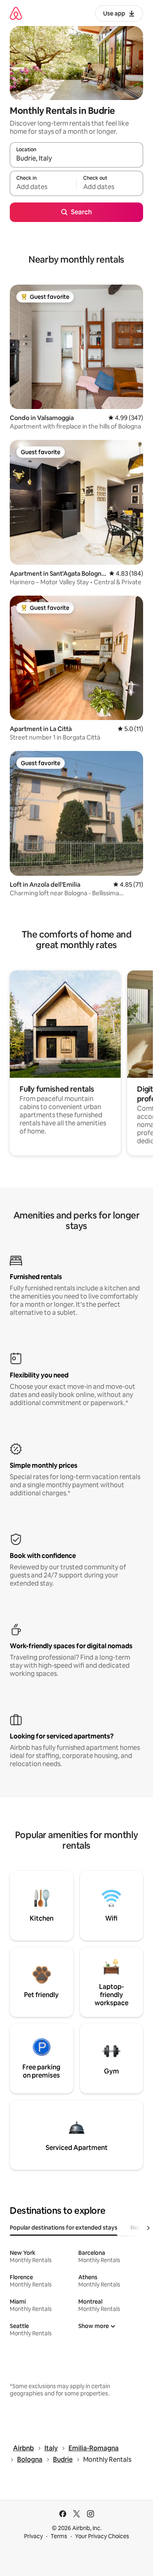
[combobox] (76, 159)
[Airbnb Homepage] (16, 13)
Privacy (33, 2536)
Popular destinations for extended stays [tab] (64, 2228)
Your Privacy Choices (102, 2536)
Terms (59, 2536)
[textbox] (43, 187)
